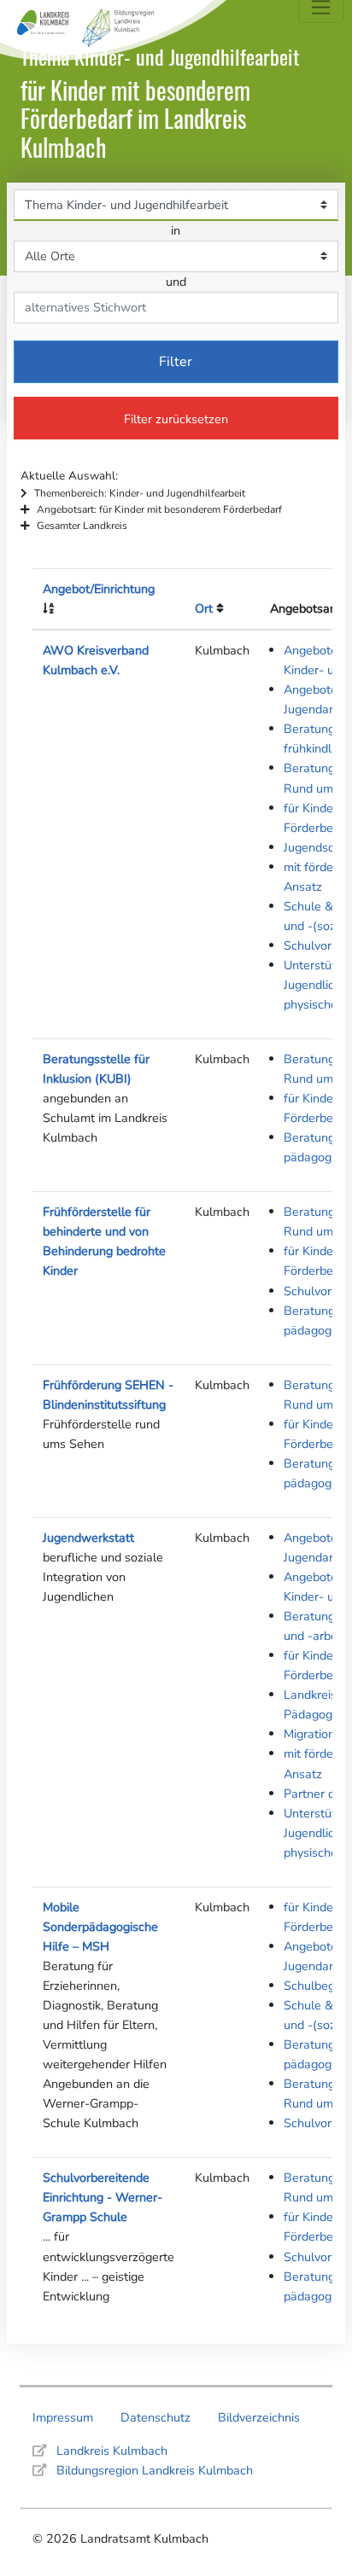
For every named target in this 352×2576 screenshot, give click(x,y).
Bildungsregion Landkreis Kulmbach (155, 2470)
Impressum (63, 2417)
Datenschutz (155, 2417)
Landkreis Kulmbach (112, 2451)
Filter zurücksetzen (176, 419)
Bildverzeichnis (259, 2417)
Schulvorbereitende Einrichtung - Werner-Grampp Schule (103, 2197)
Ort (204, 608)
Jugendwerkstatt (88, 1538)
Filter (176, 362)
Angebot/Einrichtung (99, 589)
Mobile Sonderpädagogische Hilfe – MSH (100, 1927)
